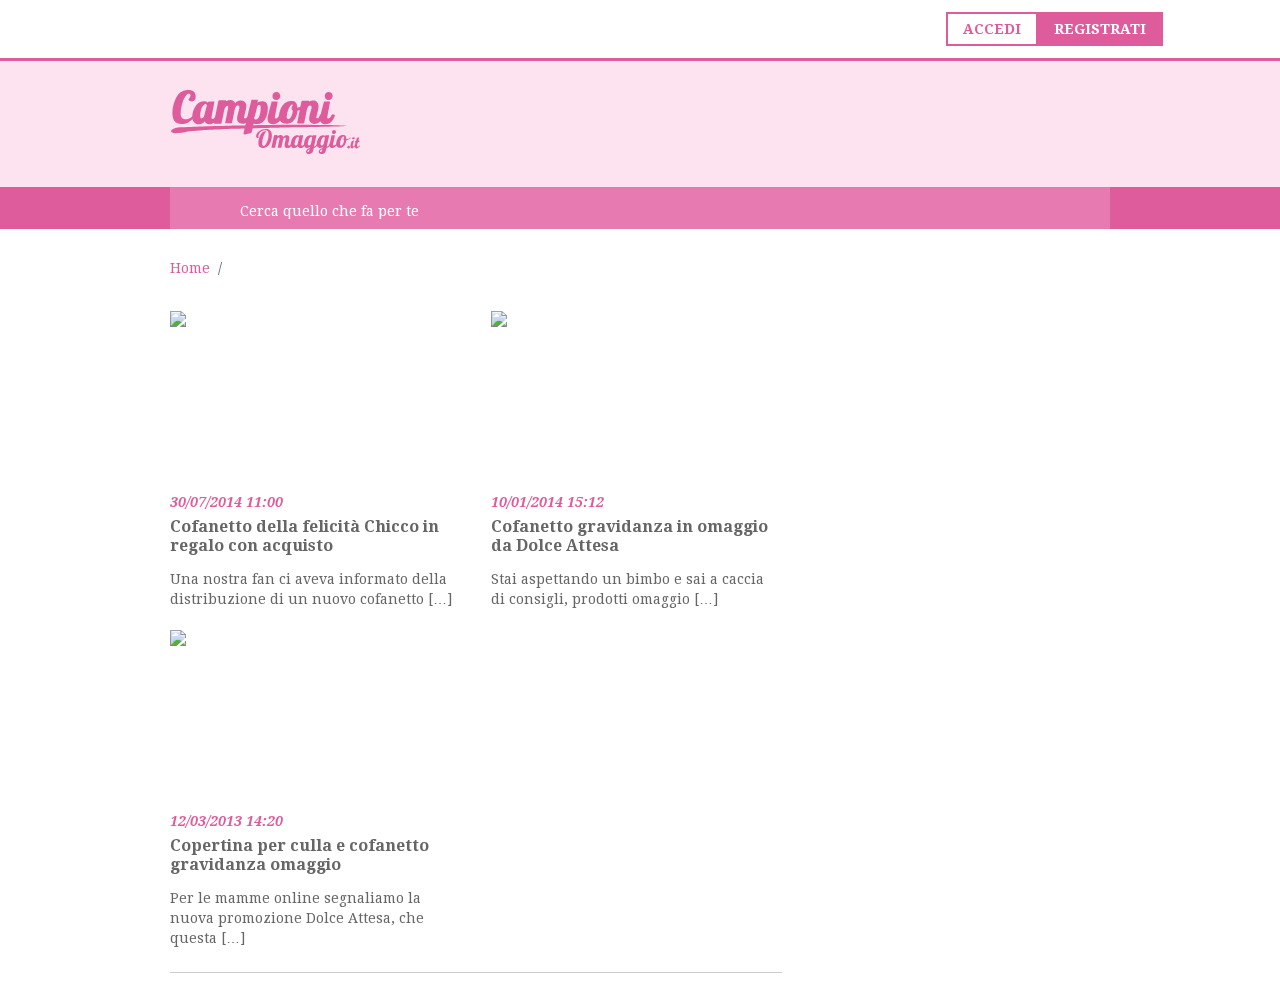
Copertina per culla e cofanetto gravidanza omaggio (299, 855)
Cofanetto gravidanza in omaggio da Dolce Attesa (629, 536)
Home (190, 268)
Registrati (1100, 29)
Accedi (992, 29)
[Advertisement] (746, 122)
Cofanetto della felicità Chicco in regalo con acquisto (304, 536)
